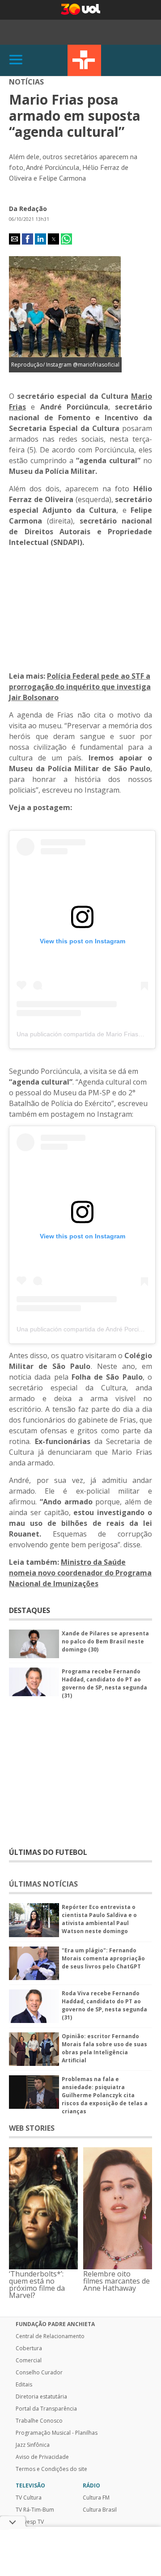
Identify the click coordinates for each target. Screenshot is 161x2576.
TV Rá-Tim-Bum (35, 2510)
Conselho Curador (39, 2373)
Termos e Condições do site (51, 2469)
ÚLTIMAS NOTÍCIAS (43, 1884)
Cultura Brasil (100, 2510)
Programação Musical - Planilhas (57, 2433)
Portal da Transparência (46, 2409)
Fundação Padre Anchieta (55, 2324)
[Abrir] (16, 60)
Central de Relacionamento (50, 2336)
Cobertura (29, 2348)
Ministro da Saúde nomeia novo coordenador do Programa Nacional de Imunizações (80, 1573)
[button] (15, 239)
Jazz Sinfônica (33, 2445)
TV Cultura (84, 60)
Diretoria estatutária (41, 2397)
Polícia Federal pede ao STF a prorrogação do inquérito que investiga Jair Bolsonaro (80, 687)
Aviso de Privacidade (42, 2457)
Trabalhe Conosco (39, 2421)
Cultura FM (96, 2498)
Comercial (29, 2361)
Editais (24, 2385)
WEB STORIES (32, 2128)
